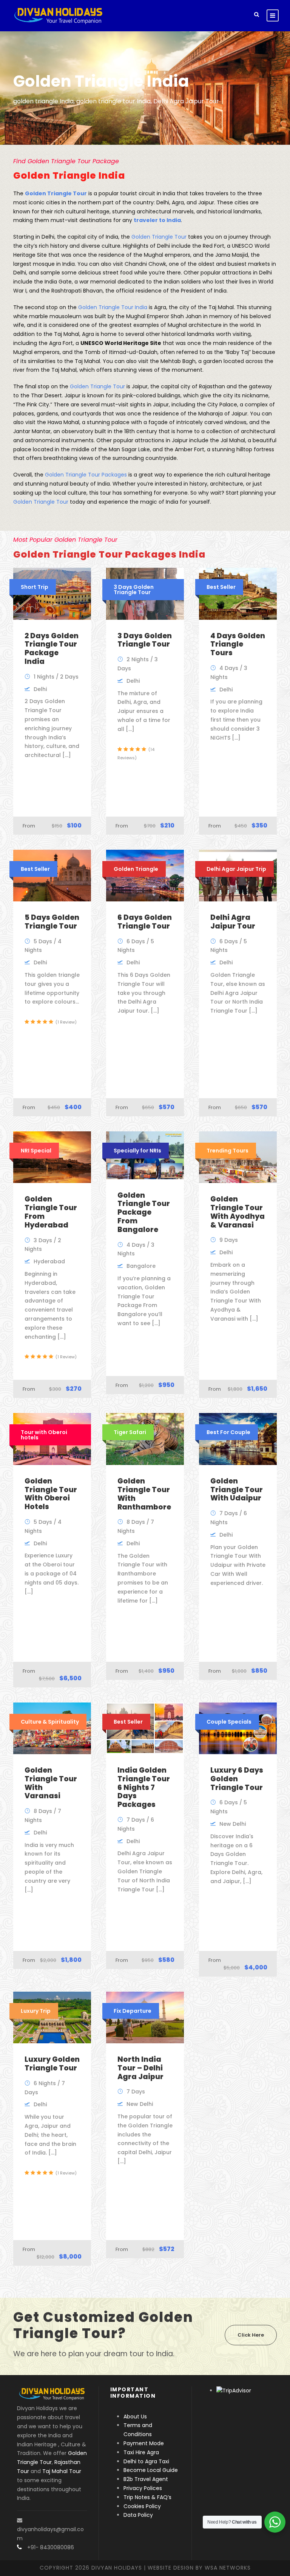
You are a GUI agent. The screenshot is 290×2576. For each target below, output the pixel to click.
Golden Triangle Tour (159, 237)
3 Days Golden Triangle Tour (145, 640)
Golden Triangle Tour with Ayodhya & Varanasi (238, 1212)
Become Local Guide (151, 2470)
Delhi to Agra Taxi (147, 2461)
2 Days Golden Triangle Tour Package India (52, 649)
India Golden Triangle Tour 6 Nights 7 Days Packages (144, 1787)
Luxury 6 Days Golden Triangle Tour (237, 1779)
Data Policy (138, 2515)
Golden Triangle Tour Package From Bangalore (144, 1212)
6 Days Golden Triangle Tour (145, 922)
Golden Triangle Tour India (113, 307)
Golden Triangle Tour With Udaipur (237, 1490)
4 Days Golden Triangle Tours (238, 644)
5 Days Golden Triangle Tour (52, 922)
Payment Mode (144, 2443)
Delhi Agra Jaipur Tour (233, 922)
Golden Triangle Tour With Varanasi (51, 1783)
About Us (135, 2417)
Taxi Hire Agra (141, 2452)
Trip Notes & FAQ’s (147, 2497)
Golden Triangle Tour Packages (86, 475)
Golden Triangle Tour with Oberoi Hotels (51, 1494)
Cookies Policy (142, 2506)
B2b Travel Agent (146, 2479)
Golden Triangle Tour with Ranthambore (144, 1494)
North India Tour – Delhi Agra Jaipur (140, 2068)
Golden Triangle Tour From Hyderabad (51, 1212)
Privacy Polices (143, 2488)
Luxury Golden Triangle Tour (52, 2064)
